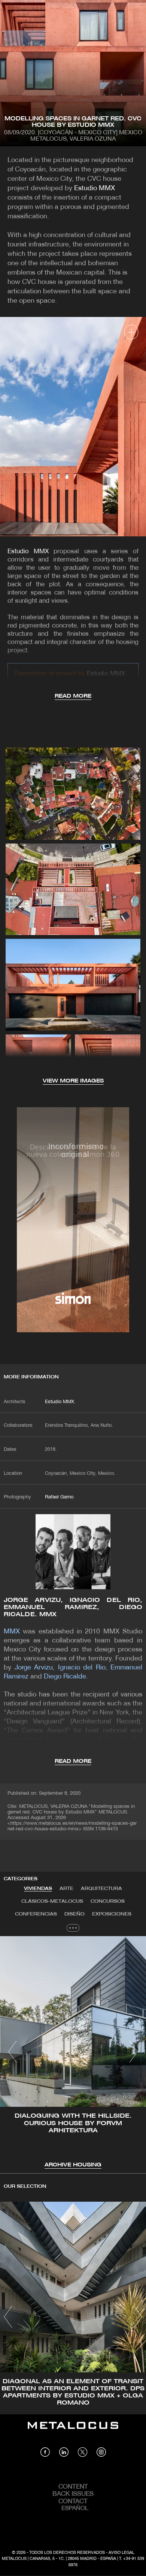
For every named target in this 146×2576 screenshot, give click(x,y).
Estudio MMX (95, 188)
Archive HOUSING (73, 2165)
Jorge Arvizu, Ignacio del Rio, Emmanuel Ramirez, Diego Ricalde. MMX (73, 1607)
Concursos (108, 1901)
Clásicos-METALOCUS (52, 1901)
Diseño (74, 1914)
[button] (13, 2052)
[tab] (38, 1889)
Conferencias (36, 1914)
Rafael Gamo (59, 1497)
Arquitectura (101, 1889)
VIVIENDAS (38, 1889)
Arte (66, 1889)
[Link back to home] (73, 2431)
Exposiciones (112, 1914)
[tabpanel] (73, 2053)
